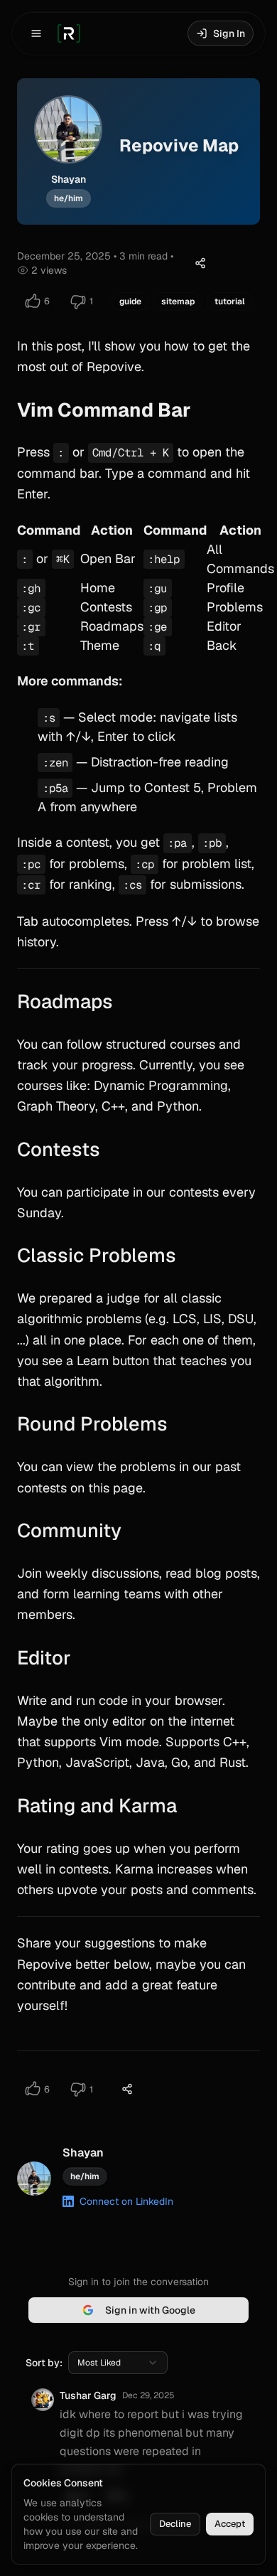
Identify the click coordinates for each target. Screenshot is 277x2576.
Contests (59, 1149)
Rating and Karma (97, 1806)
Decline (175, 2524)
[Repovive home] (69, 33)
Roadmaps (65, 1001)
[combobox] (118, 2363)
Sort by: (44, 2363)
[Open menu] (36, 33)
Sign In (229, 33)
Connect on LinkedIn (126, 2201)
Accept (230, 2524)
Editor (44, 1658)
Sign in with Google (150, 2310)
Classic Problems (97, 1255)
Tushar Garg (88, 2395)
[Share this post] (200, 263)
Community (69, 1530)
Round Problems (92, 1424)
